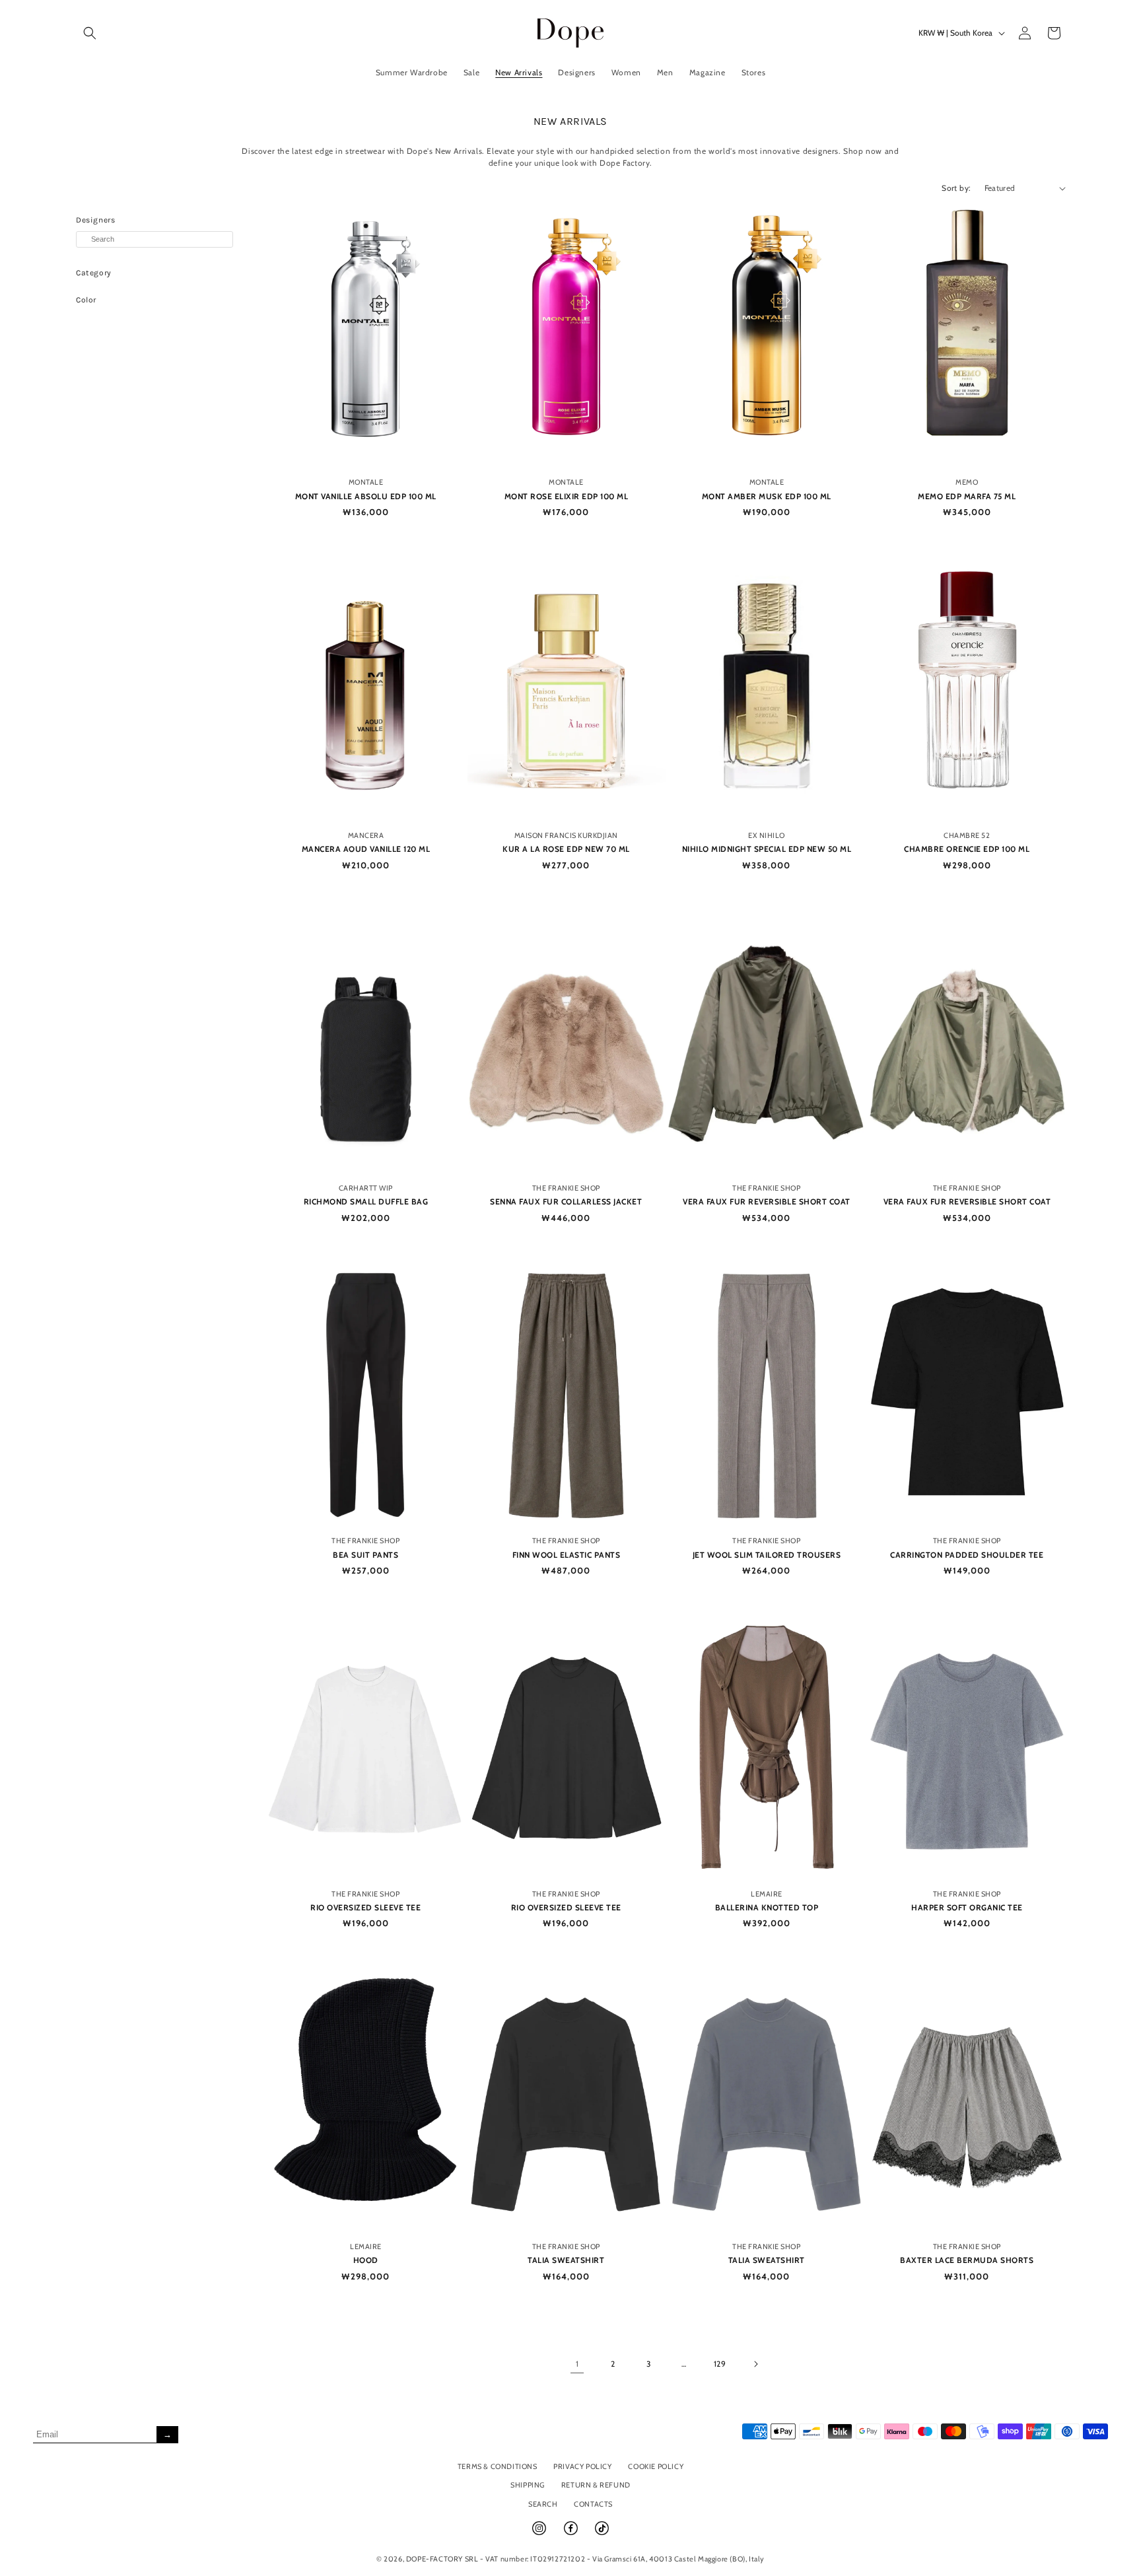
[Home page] (571, 33)
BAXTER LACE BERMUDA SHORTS (967, 2260)
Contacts (593, 2504)
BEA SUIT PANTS (365, 1555)
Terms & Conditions (498, 2466)
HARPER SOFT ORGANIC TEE (967, 1907)
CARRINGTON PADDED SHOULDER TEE (967, 1555)
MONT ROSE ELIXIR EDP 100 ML (567, 496)
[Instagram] (540, 2534)
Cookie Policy (656, 2466)
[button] (90, 33)
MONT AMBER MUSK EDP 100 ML (767, 496)
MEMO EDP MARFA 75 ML (967, 496)
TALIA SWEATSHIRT (566, 2260)
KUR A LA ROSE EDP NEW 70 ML (566, 849)
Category (94, 273)
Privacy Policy (582, 2466)
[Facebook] (572, 2534)
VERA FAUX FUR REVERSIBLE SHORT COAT (767, 1201)
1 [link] (577, 2364)
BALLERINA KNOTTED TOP (767, 1907)
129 (720, 2364)
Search (543, 2504)
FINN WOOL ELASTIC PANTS (567, 1555)
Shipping (528, 2485)
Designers (95, 220)
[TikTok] (602, 2534)
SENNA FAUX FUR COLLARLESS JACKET (566, 1201)
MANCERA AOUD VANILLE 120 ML (366, 849)
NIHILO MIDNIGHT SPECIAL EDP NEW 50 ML (767, 849)
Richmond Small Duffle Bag (366, 1201)
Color (86, 300)
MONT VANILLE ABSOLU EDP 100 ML (366, 496)
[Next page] (755, 2364)
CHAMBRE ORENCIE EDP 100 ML (967, 849)
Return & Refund (596, 2485)
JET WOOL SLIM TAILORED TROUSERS (767, 1555)
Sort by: (956, 188)
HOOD (366, 2260)
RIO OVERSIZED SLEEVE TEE (365, 1907)
